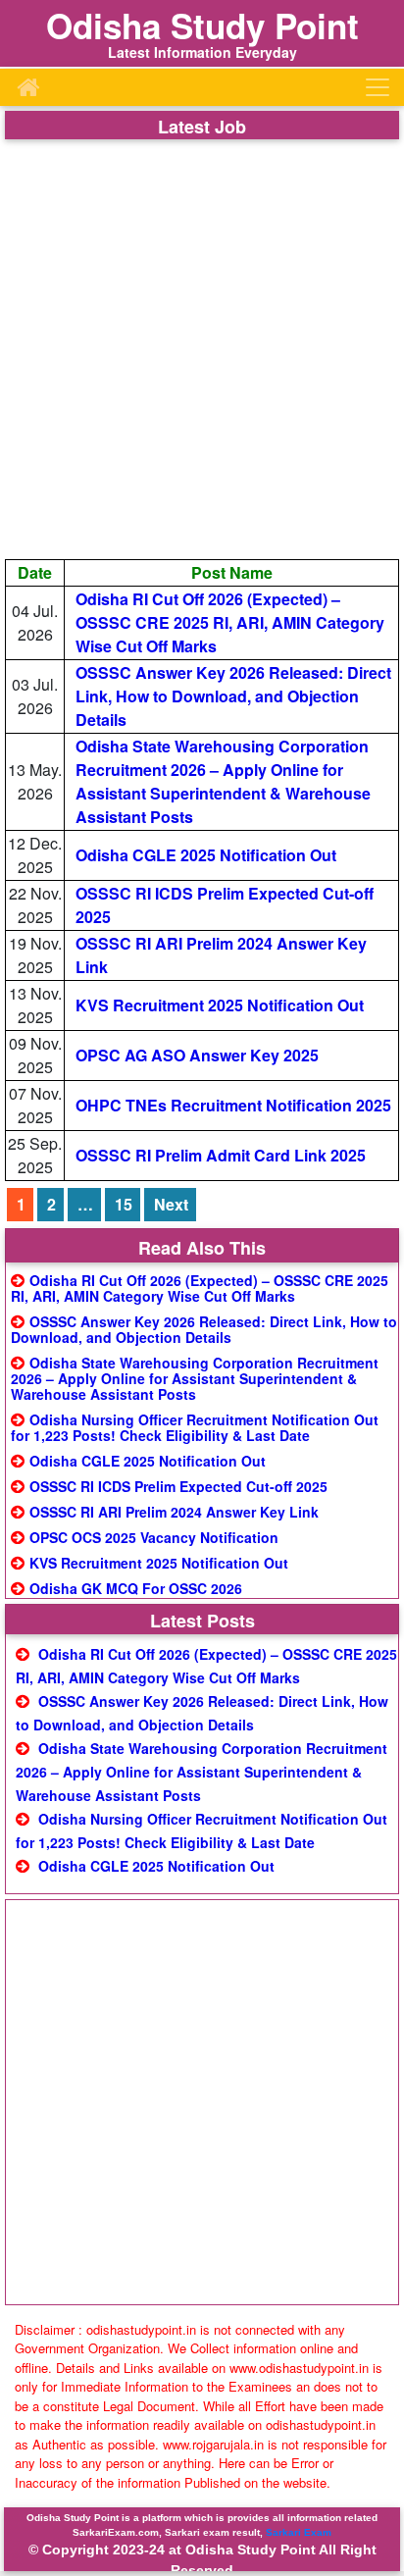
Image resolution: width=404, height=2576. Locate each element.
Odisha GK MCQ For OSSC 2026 (136, 1588)
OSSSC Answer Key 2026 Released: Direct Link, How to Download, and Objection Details (233, 696)
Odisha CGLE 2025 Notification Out (206, 855)
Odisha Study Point (202, 26)
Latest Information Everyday (202, 52)
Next (171, 1204)
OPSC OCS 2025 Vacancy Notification (154, 1537)
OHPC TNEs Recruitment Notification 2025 (233, 1105)
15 (124, 1204)
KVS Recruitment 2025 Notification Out (220, 1005)
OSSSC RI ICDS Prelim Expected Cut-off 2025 (178, 1486)
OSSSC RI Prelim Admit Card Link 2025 (221, 1155)
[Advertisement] (202, 349)
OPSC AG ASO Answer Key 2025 (197, 1055)
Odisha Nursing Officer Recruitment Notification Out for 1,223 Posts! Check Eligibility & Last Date (195, 1427)
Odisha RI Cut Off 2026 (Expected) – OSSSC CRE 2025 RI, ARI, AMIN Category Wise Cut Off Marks (230, 622)
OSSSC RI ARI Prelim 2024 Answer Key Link (174, 1512)
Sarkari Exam (299, 2532)
